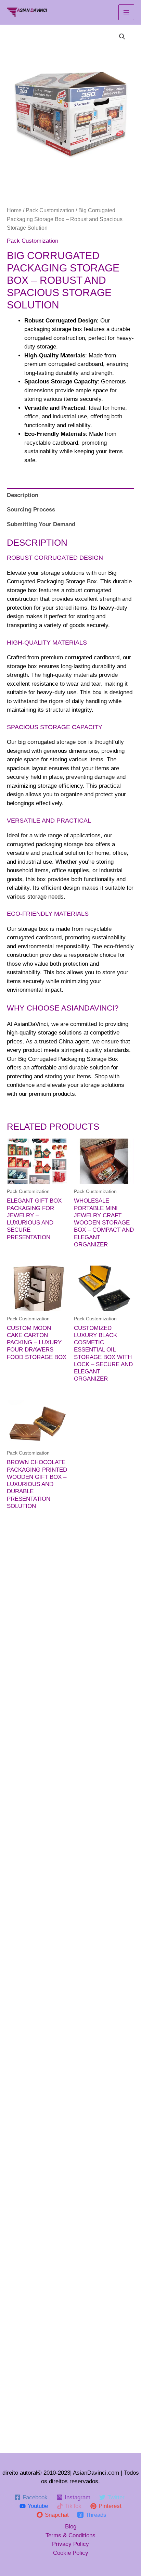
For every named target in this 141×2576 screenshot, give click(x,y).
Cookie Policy (71, 2553)
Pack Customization (50, 210)
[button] (122, 37)
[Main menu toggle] (126, 12)
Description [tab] (23, 495)
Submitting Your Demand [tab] (41, 524)
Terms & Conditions (70, 2535)
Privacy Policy (70, 2544)
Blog (71, 2527)
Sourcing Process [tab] (31, 510)
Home (14, 210)
